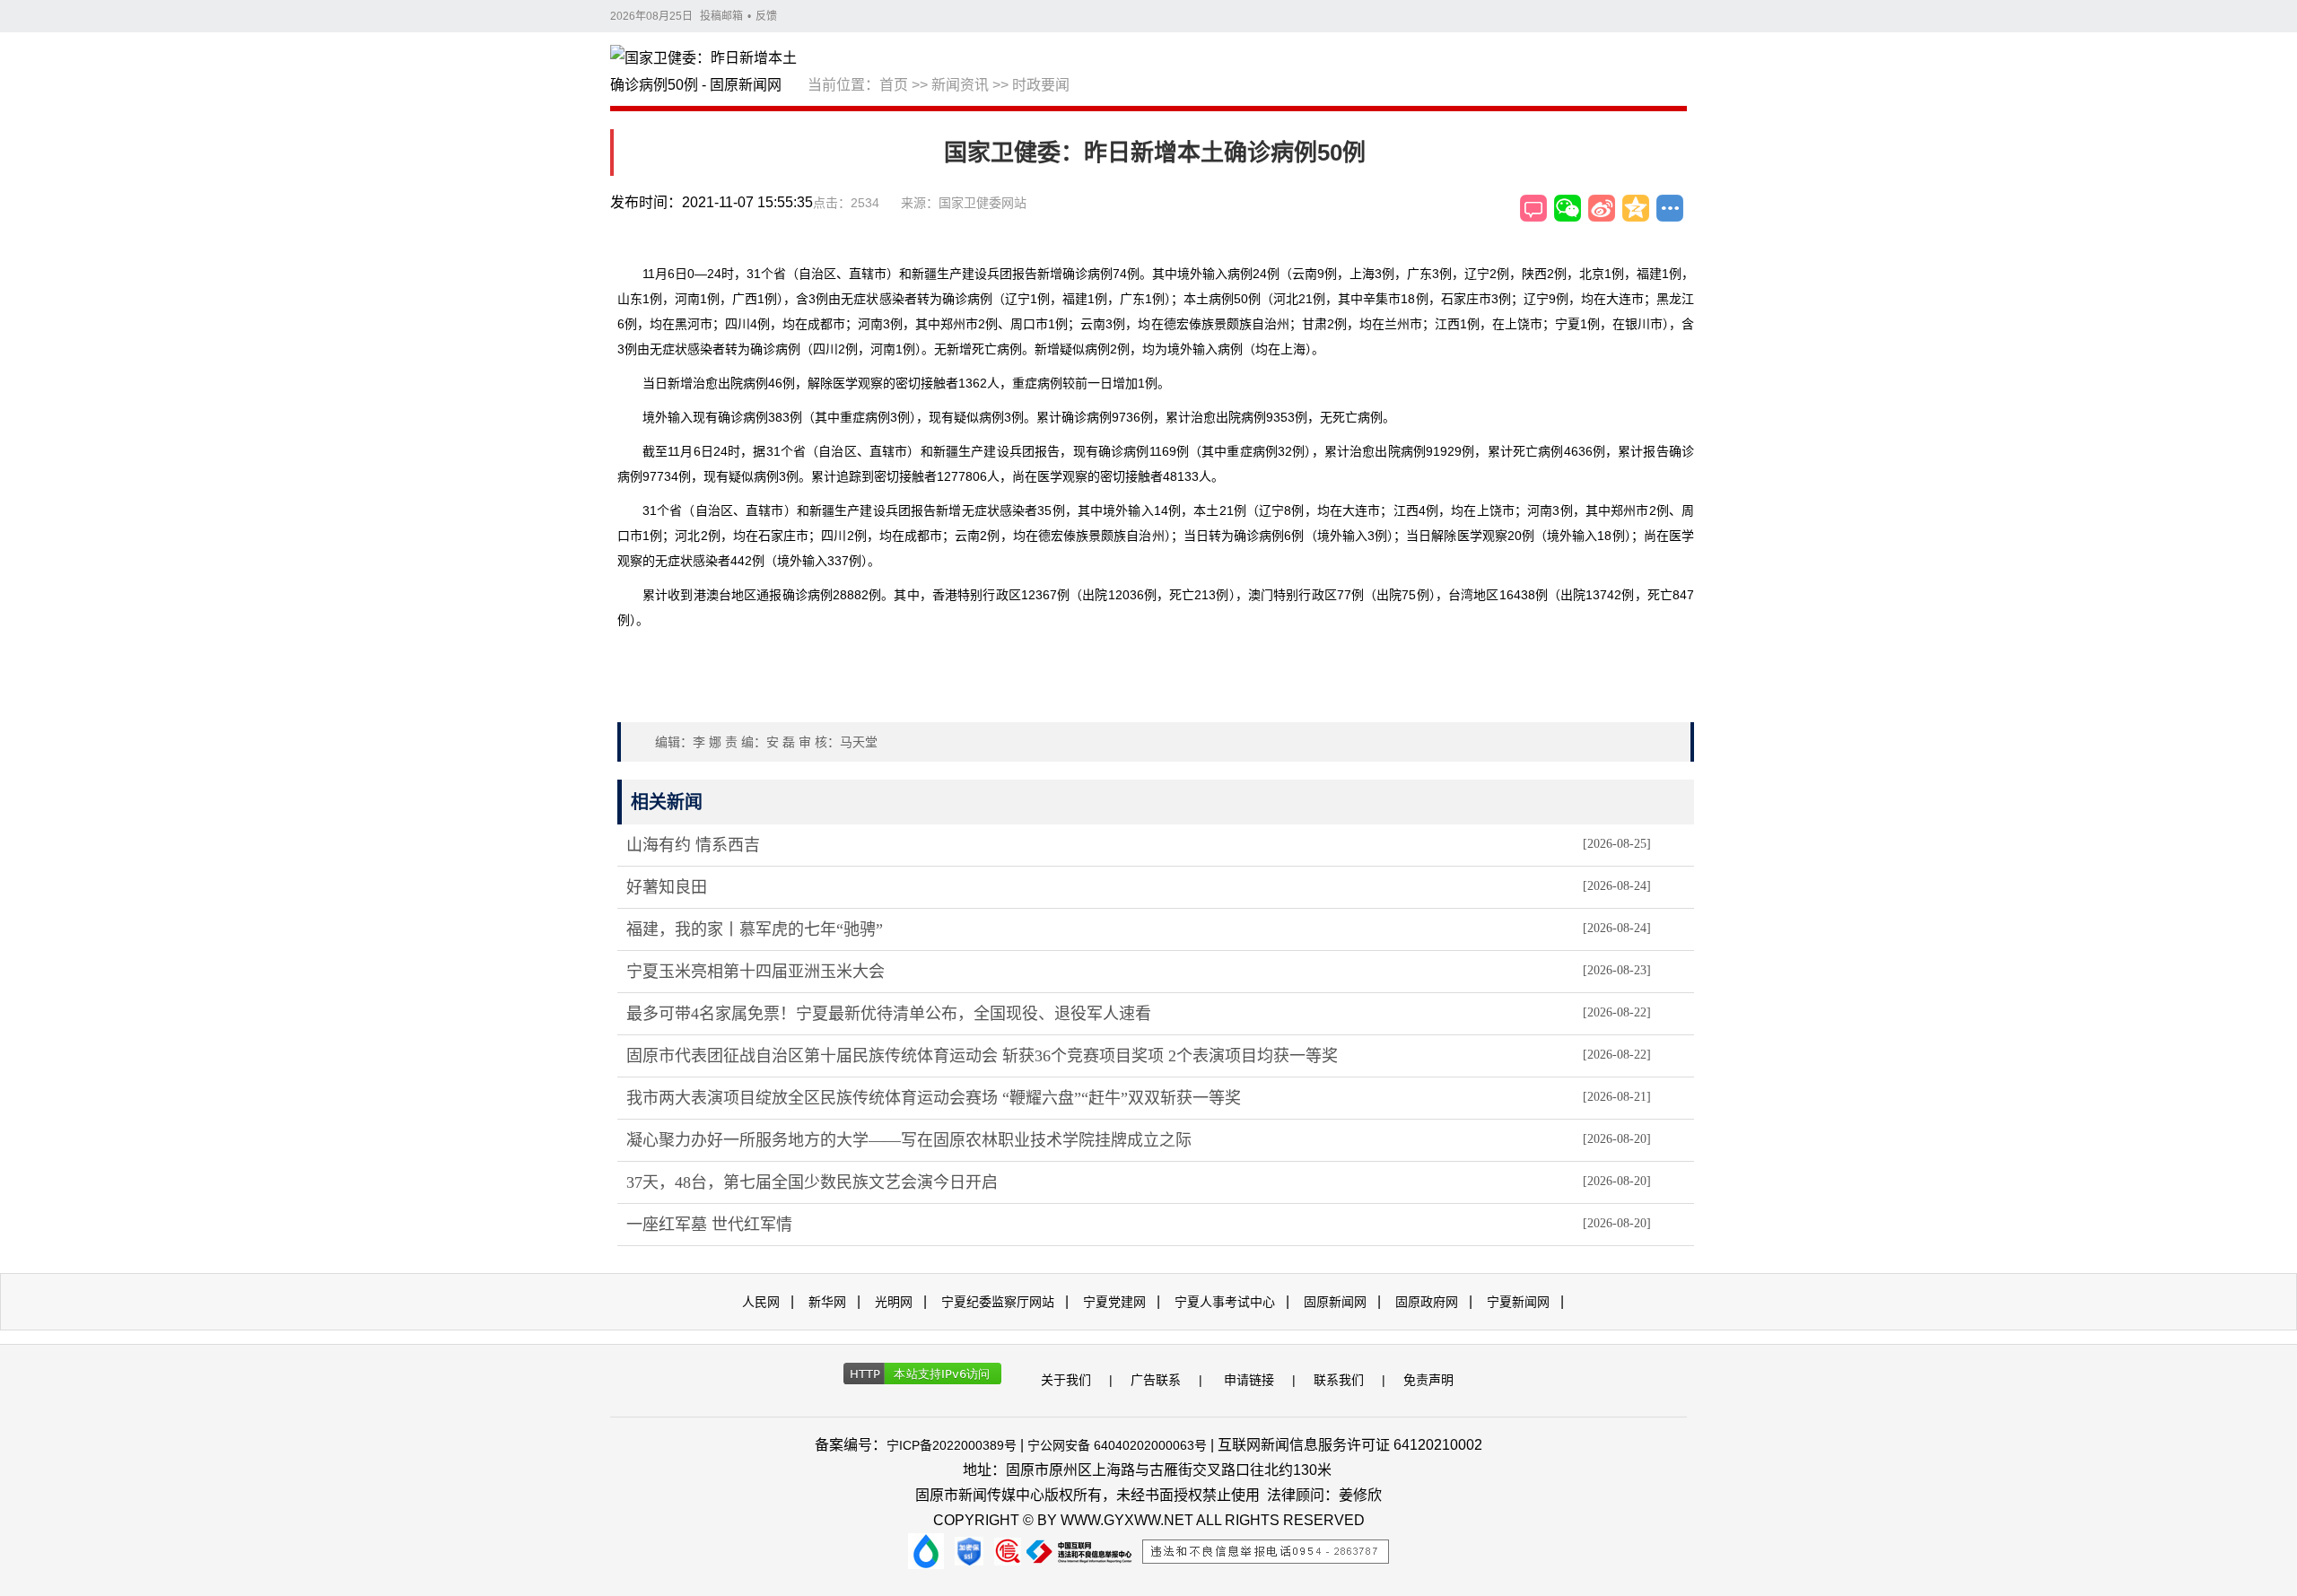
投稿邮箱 (721, 16)
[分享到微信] (1568, 208)
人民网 (761, 1302)
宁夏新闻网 (1518, 1302)
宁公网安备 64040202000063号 (1117, 1445)
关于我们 (1066, 1380)
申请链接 (1249, 1380)
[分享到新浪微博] (1602, 208)
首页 (894, 85)
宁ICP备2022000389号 (952, 1445)
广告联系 (1156, 1380)
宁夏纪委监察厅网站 (998, 1302)
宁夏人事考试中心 (1225, 1302)
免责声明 (1428, 1380)
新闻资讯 (960, 85)
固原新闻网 (1335, 1302)
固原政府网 (1427, 1302)
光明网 (894, 1302)
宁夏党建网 (1114, 1302)
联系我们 (1339, 1380)
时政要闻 (1041, 85)
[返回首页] (709, 73)
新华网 (827, 1302)
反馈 (766, 16)
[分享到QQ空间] (1636, 208)
